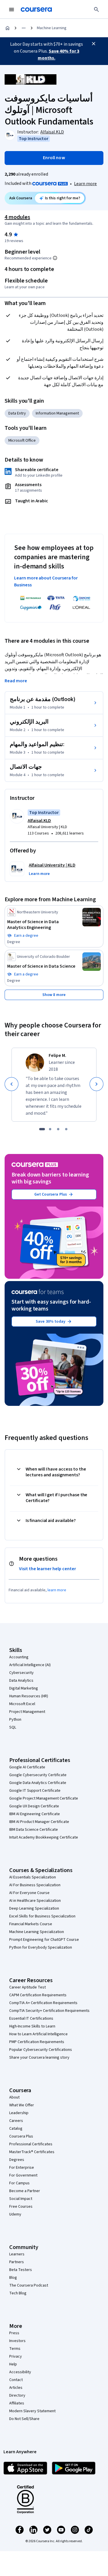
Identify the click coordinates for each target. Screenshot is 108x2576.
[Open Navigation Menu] (12, 10)
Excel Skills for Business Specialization (42, 1916)
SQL (13, 1727)
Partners (17, 2262)
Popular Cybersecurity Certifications (41, 2050)
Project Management (27, 1712)
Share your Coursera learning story (39, 2058)
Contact (16, 2380)
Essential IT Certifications (31, 2019)
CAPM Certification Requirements (38, 1995)
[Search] (96, 10)
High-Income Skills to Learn (32, 2026)
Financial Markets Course (31, 1924)
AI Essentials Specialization (33, 1877)
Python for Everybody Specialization (41, 1947)
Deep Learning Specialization (34, 1908)
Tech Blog (18, 2293)
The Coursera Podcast (29, 2285)
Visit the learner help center (48, 1569)
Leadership (19, 2113)
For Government (23, 2175)
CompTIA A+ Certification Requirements (43, 2003)
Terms (15, 2349)
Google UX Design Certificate (34, 1806)
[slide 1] (42, 1129)
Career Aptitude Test (28, 1987)
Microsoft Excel (22, 1704)
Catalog (16, 2129)
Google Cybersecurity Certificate (38, 1775)
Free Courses (21, 2207)
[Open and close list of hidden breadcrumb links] (24, 28)
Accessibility (20, 2372)
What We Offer (22, 2105)
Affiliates (17, 2403)
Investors (17, 2341)
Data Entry (17, 413)
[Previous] (12, 1084)
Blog (13, 2278)
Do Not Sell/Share (24, 2419)
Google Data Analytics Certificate (38, 1783)
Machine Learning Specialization (37, 1932)
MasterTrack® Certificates (32, 2152)
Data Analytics (21, 1681)
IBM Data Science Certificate (34, 1830)
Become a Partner (25, 2191)
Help (13, 2364)
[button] (39, 874)
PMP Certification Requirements (37, 2042)
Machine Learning (52, 28)
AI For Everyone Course (29, 1893)
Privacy (16, 2356)
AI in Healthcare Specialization (35, 1901)
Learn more (85, 184)
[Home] (7, 28)
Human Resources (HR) (29, 1696)
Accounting (19, 1657)
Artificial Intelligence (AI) (30, 1665)
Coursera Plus (21, 2136)
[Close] (94, 44)
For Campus (19, 2183)
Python (15, 1720)
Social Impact (21, 2199)
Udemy (15, 2214)
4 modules (17, 217)
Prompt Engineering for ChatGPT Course (44, 1940)
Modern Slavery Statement (32, 2411)
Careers (16, 2121)
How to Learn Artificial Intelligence (38, 2034)
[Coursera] (36, 10)
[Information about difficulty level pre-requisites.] (55, 258)
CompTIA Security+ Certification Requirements (49, 2011)
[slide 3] (58, 1129)
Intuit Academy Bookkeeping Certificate (44, 1837)
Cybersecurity (21, 1673)
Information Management (57, 413)
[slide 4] (66, 1129)
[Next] (96, 1084)
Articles (16, 2388)
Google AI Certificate (27, 1767)
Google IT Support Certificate (35, 1791)
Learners (17, 2254)
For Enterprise (22, 2168)
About (14, 2097)
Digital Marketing (24, 1688)
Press (14, 2333)
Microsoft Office (22, 441)
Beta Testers (21, 2270)
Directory (17, 2395)
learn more (57, 1590)
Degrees (17, 2160)
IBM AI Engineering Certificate (35, 1814)
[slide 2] (50, 1129)
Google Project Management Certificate (44, 1798)
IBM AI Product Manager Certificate (39, 1822)
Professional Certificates (31, 2144)
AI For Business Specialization (35, 1885)
